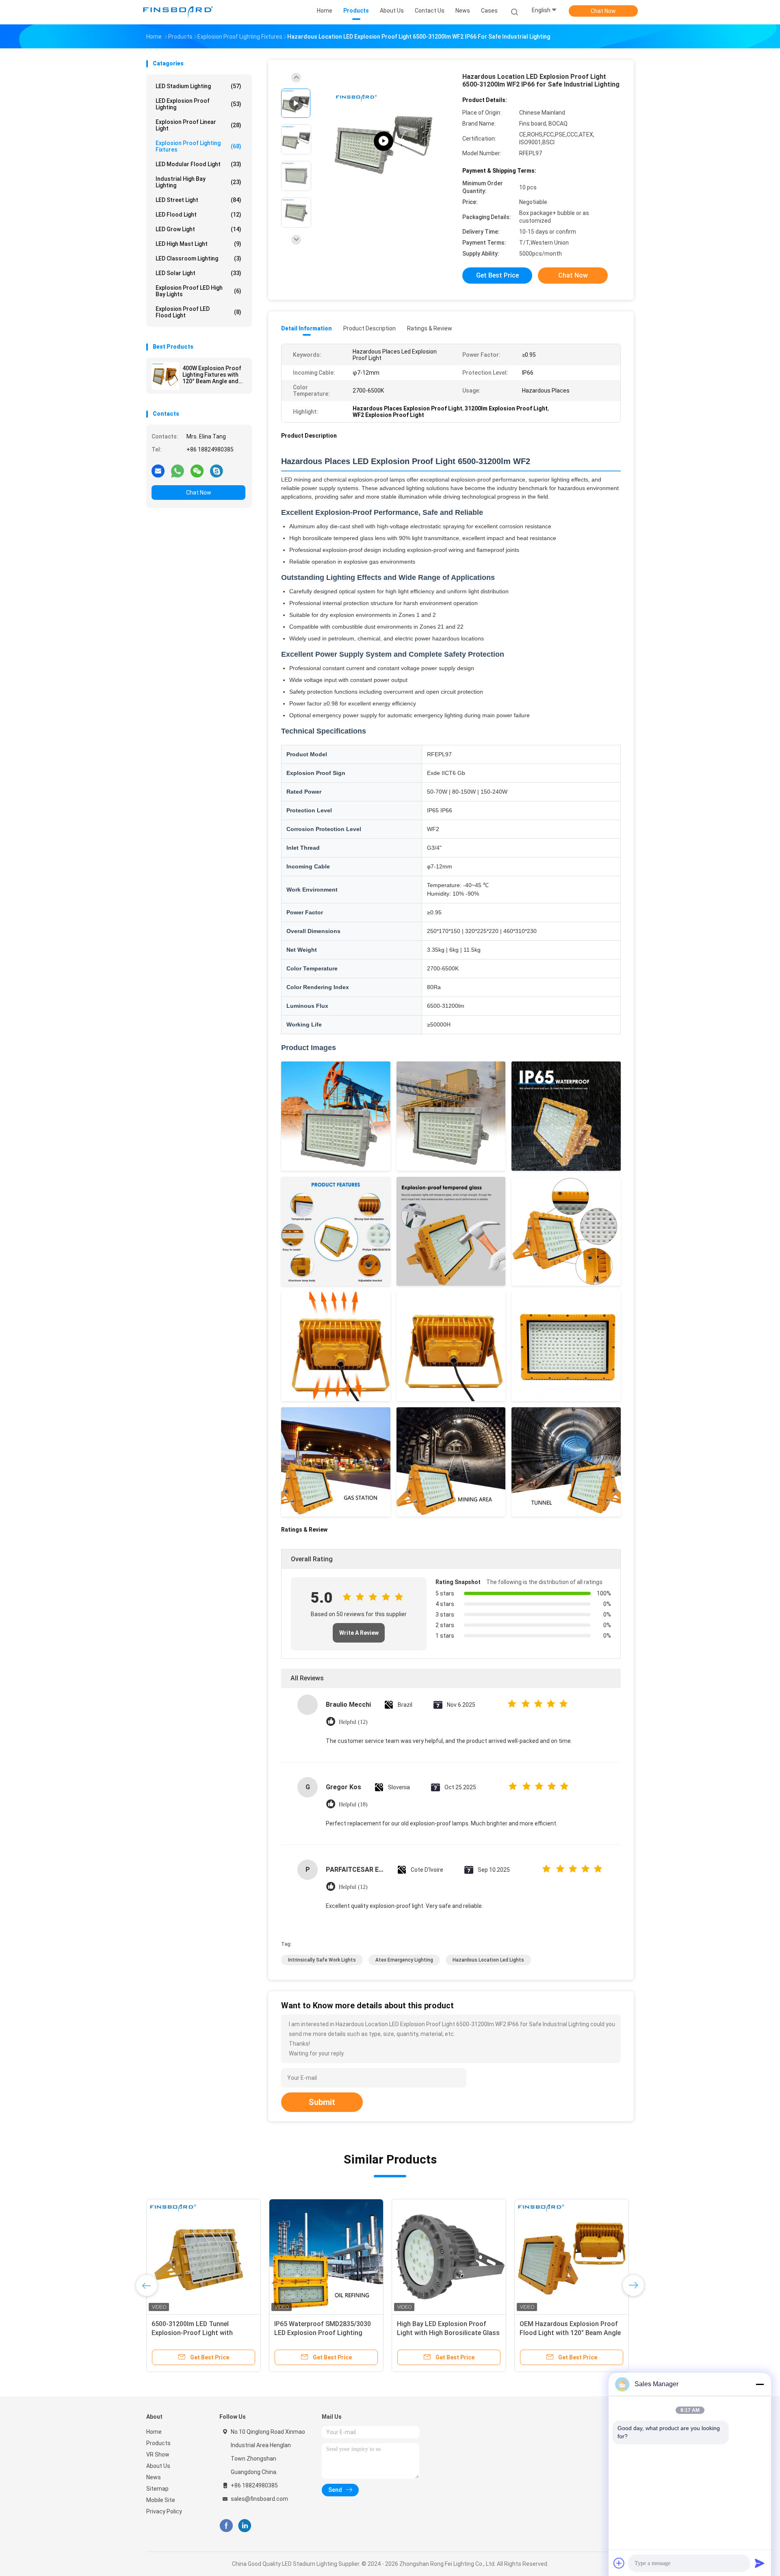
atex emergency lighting (404, 1960)
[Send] (760, 2563)
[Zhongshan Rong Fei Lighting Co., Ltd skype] (217, 471)
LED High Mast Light (198, 244)
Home (154, 2432)
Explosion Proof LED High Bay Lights (198, 291)
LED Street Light (198, 200)
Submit (322, 2102)
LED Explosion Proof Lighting (198, 104)
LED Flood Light (198, 215)
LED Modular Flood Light (198, 164)
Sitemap (157, 2489)
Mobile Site (161, 2500)
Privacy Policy (164, 2511)
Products (158, 2443)
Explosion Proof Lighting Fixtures (198, 146)
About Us (158, 2466)
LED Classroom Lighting (198, 258)
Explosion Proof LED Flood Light (198, 312)
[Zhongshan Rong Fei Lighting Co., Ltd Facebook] (226, 2526)
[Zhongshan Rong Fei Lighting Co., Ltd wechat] (197, 471)
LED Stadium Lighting (198, 86)
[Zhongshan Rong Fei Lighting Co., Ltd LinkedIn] (245, 2526)
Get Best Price (497, 275)
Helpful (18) (353, 1805)
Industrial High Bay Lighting (198, 182)
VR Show (158, 2454)
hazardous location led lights (488, 1960)
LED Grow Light (198, 229)
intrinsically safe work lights (322, 1960)
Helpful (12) (353, 1722)
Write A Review (359, 1633)
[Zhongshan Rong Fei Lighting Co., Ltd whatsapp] (178, 471)
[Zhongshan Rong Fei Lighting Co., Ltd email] (158, 471)
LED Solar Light (198, 273)
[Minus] (760, 2384)
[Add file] (619, 2563)
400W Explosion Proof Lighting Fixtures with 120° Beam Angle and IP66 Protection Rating (213, 375)
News (154, 2477)
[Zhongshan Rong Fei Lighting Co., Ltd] (178, 12)
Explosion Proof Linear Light (198, 125)
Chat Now (603, 11)
